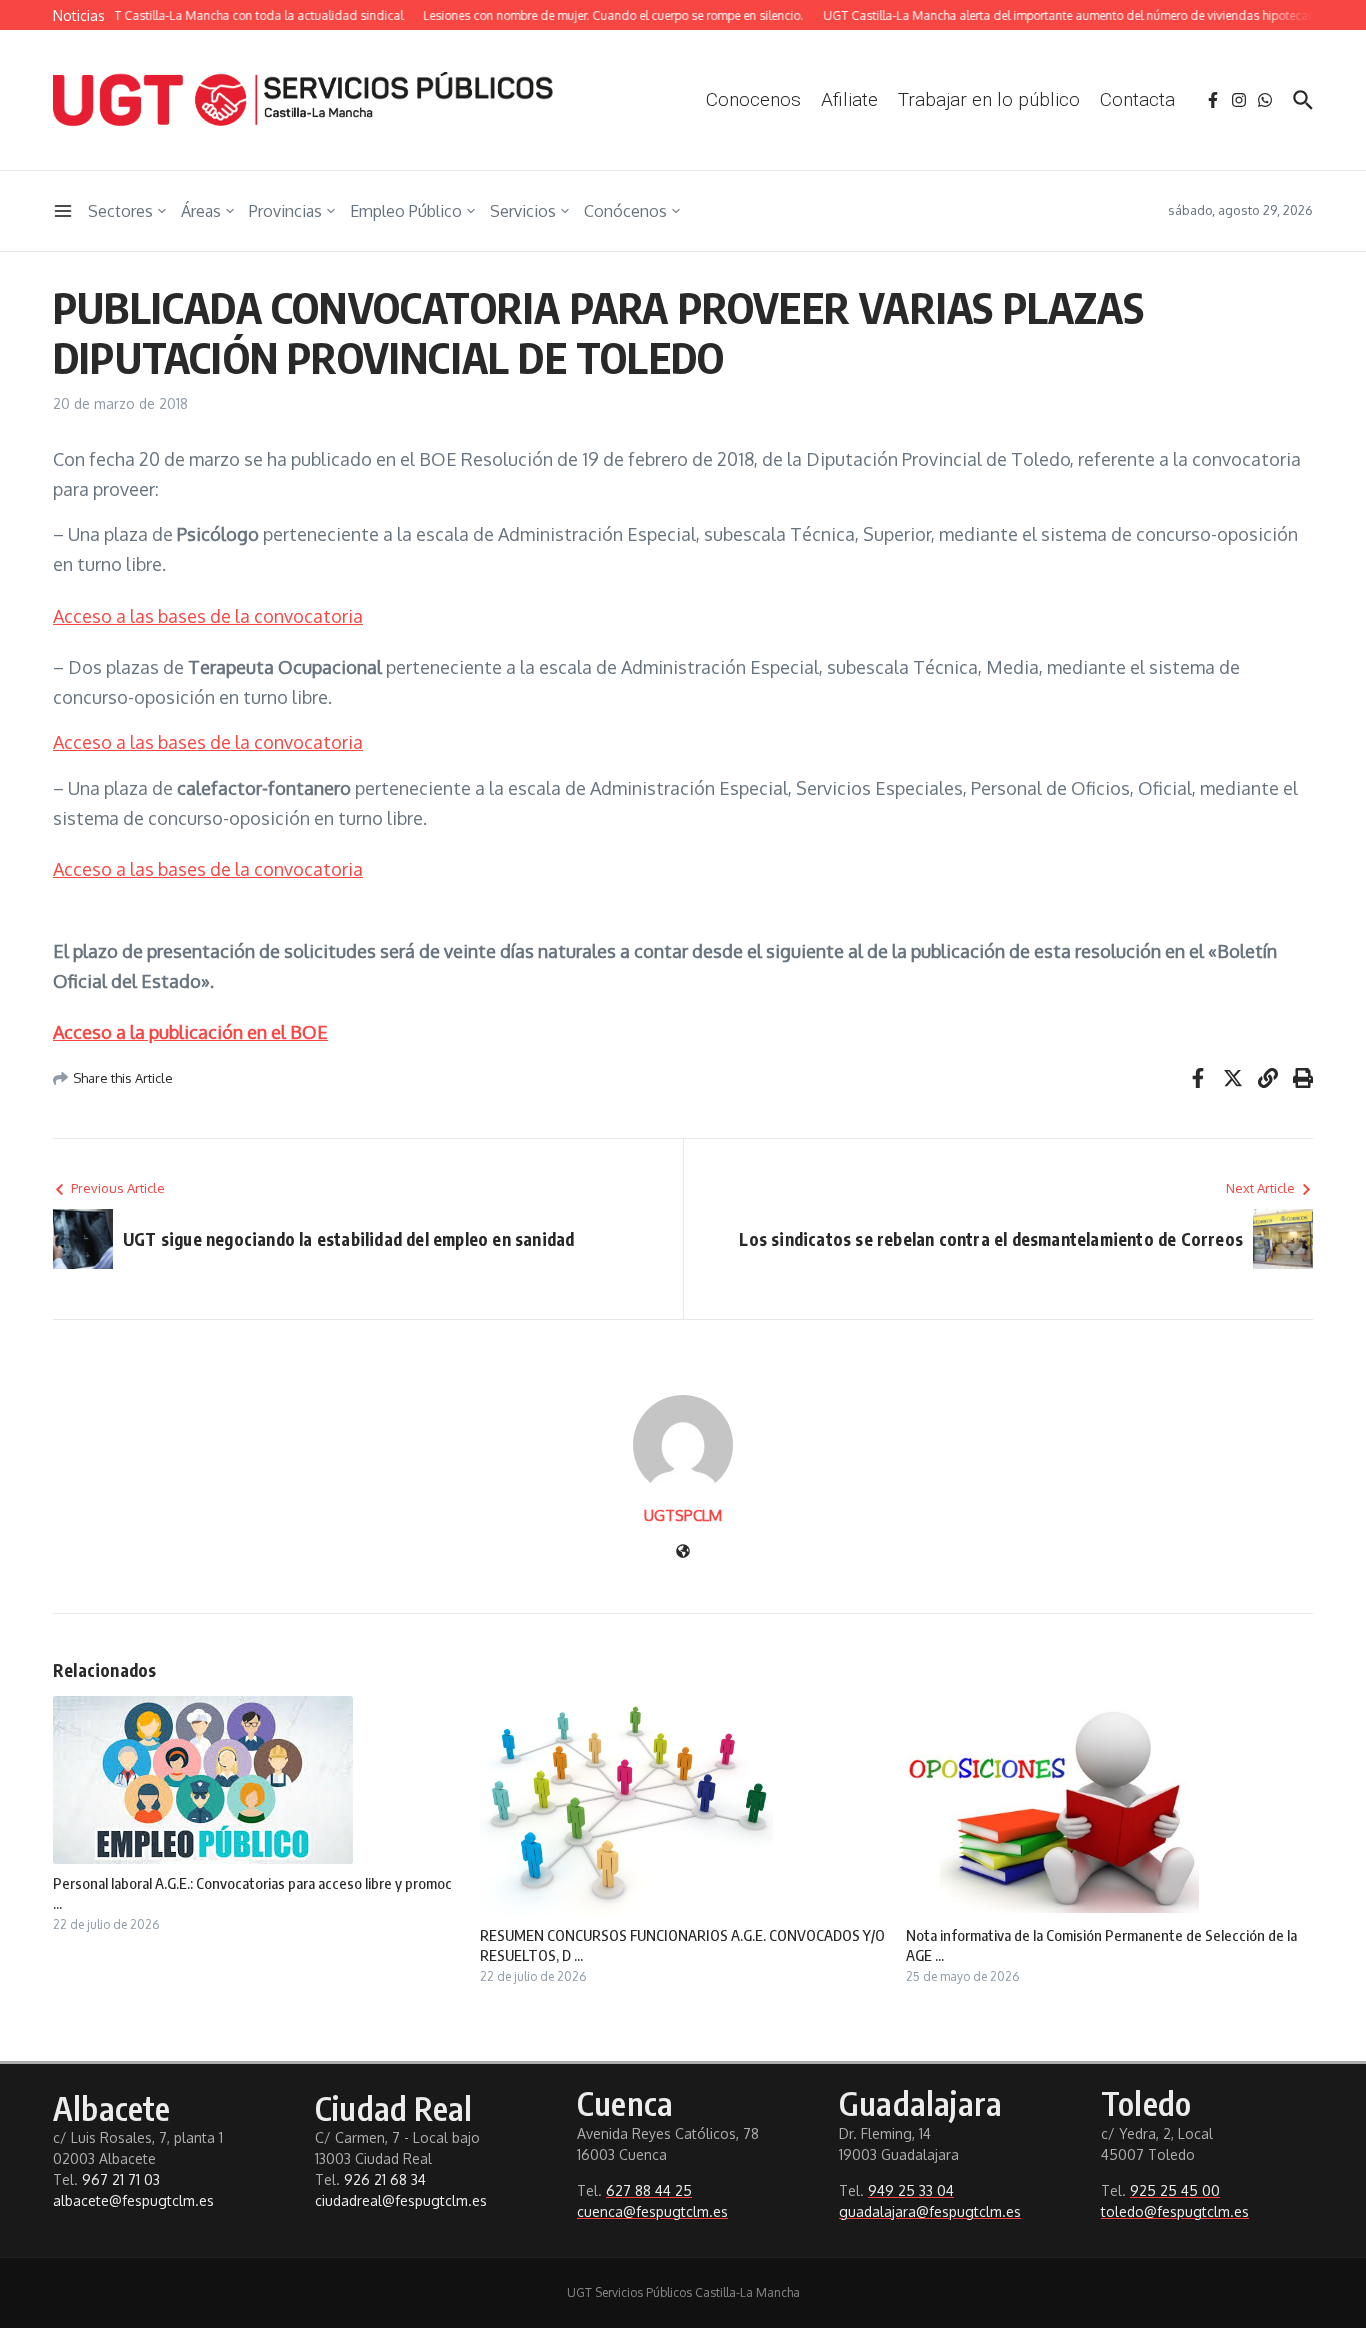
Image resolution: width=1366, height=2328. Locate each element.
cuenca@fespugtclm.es (652, 2211)
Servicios (523, 211)
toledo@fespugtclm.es (1175, 2211)
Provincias (285, 211)
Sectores (120, 211)
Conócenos (625, 211)
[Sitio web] (683, 1552)
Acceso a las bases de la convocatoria (208, 616)
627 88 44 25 (649, 2190)
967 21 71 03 (121, 2179)
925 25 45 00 (1175, 2190)
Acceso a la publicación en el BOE (190, 1032)
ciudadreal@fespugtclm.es (401, 2200)
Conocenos (753, 99)
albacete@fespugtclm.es (133, 2200)
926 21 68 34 (385, 2179)
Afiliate (849, 99)
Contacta (1137, 99)
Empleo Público (406, 211)
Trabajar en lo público (989, 99)
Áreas (201, 211)
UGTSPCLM (683, 1515)
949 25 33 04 (911, 2190)
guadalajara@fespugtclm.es (930, 2211)
